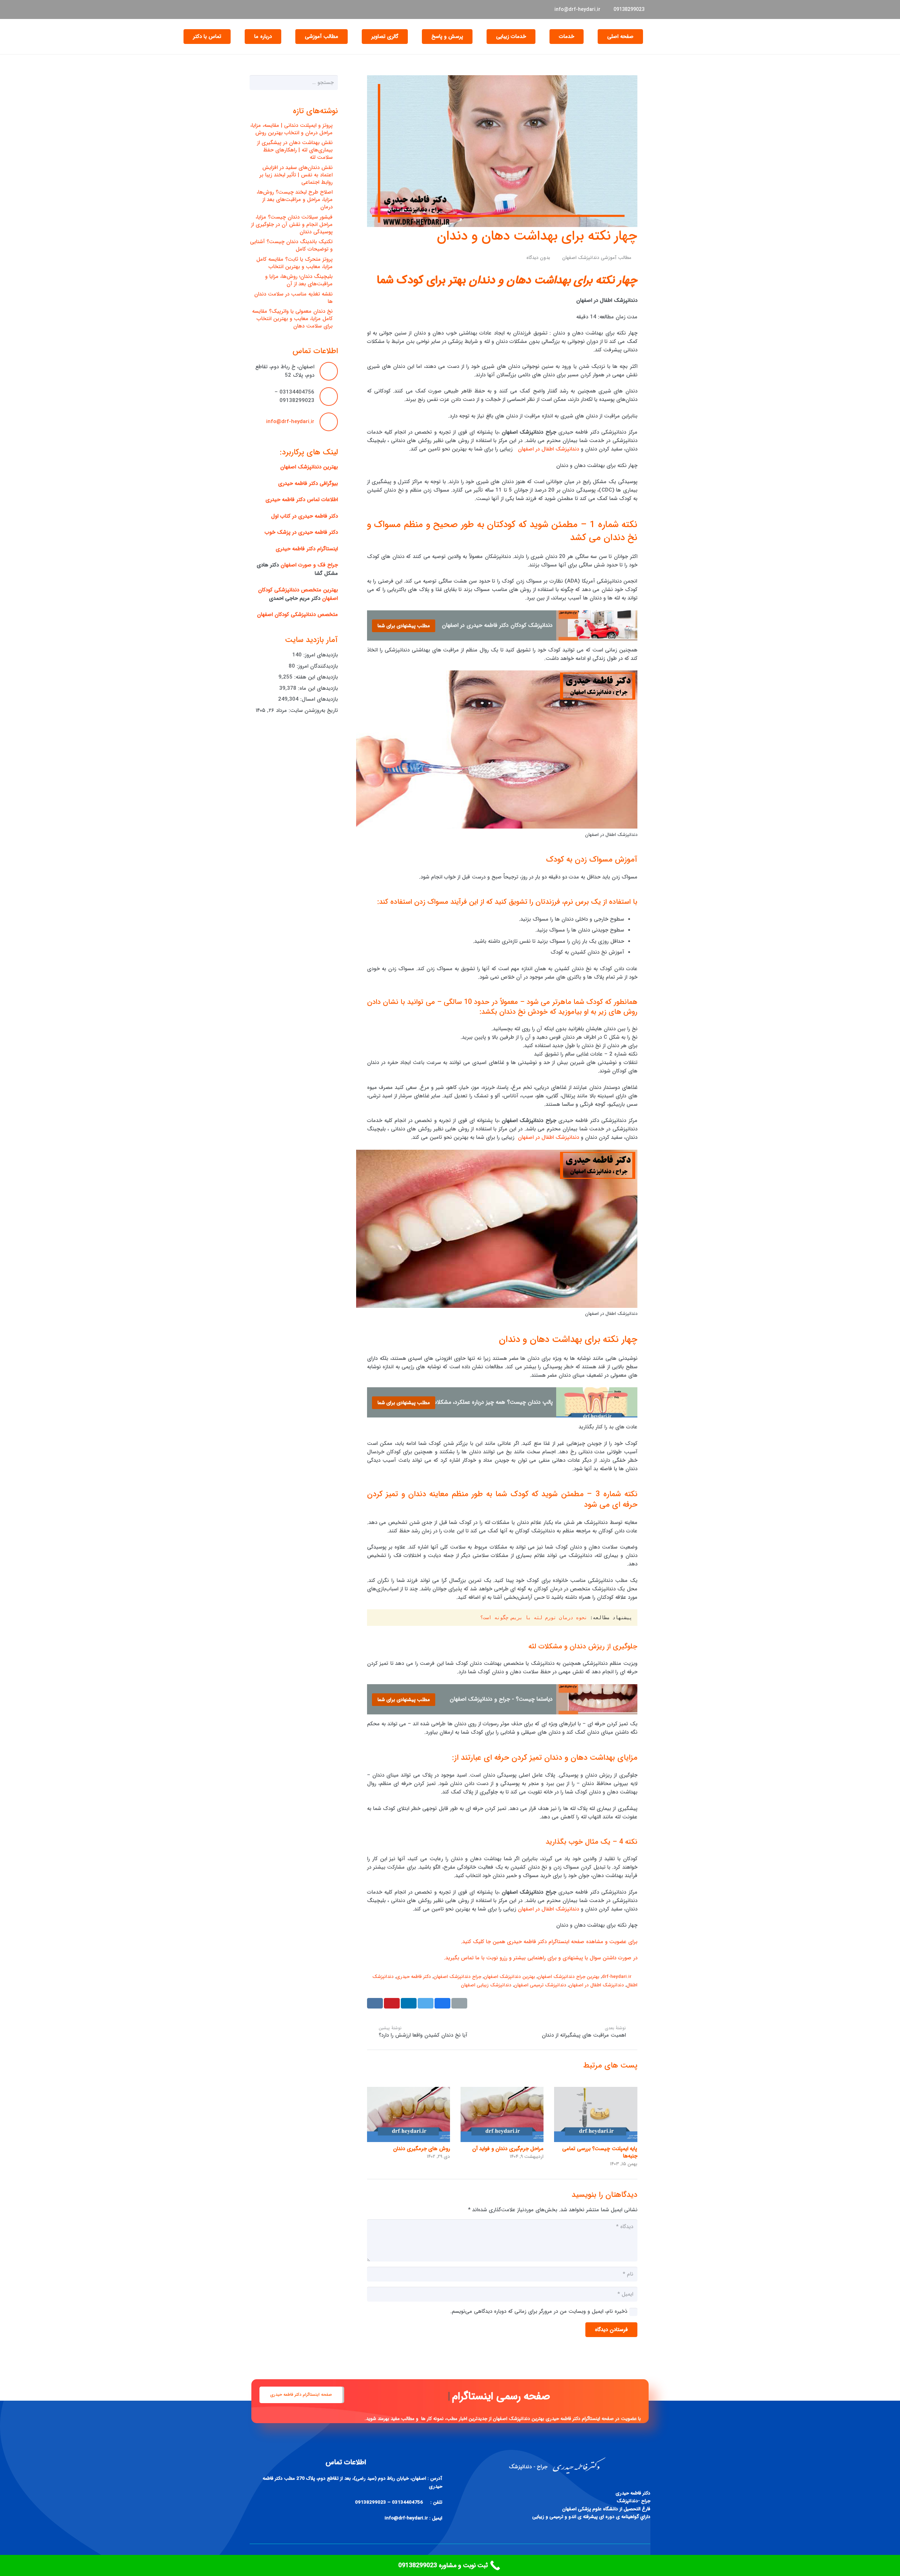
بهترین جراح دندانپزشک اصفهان (568, 1977)
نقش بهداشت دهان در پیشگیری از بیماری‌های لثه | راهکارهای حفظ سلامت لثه (295, 150)
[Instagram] (256, 9)
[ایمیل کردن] (459, 2003)
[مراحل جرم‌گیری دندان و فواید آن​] (502, 2114)
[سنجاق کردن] (392, 2003)
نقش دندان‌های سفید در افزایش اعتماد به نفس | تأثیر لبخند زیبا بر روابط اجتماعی (296, 175)
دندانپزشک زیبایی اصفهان (486, 1985)
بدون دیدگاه (538, 258)
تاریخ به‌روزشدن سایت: (312, 710)
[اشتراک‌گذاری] (442, 2003)
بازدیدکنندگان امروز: (316, 666)
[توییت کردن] (426, 2003)
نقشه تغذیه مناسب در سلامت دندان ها (293, 298)
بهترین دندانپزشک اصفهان (509, 1977)
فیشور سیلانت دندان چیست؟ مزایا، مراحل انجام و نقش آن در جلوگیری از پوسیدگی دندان (292, 225)
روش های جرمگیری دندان (422, 2149)
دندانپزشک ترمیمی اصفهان (540, 1985)
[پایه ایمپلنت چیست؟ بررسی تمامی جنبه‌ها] (596, 2114)
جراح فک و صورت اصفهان (309, 565)
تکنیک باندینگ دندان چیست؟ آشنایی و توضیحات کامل (291, 245)
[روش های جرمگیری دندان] (409, 2114)
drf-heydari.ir (617, 1977)
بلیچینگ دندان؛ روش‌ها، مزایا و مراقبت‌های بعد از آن (299, 280)
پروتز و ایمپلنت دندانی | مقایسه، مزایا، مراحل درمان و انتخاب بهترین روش (291, 129)
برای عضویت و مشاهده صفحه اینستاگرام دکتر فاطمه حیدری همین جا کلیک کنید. (549, 1942)
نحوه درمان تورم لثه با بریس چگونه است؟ (534, 1617)
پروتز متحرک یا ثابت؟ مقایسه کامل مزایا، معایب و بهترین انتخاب (294, 263)
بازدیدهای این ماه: (317, 688)
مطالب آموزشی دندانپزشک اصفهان (597, 258)
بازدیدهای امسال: (318, 699)
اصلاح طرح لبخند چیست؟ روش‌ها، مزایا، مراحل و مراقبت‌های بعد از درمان (295, 200)
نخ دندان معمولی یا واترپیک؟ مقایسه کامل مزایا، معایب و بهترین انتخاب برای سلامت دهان (292, 319)
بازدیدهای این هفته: (315, 677)
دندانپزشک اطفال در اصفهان (548, 449)
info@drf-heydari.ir (290, 422)
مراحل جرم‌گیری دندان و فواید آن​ (508, 2149)
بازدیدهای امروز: (320, 655)
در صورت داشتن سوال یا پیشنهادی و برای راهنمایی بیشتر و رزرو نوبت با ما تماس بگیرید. (541, 1958)
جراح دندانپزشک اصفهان (457, 1977)
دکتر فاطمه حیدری (414, 1977)
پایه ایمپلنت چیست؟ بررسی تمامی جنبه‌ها (600, 2152)
